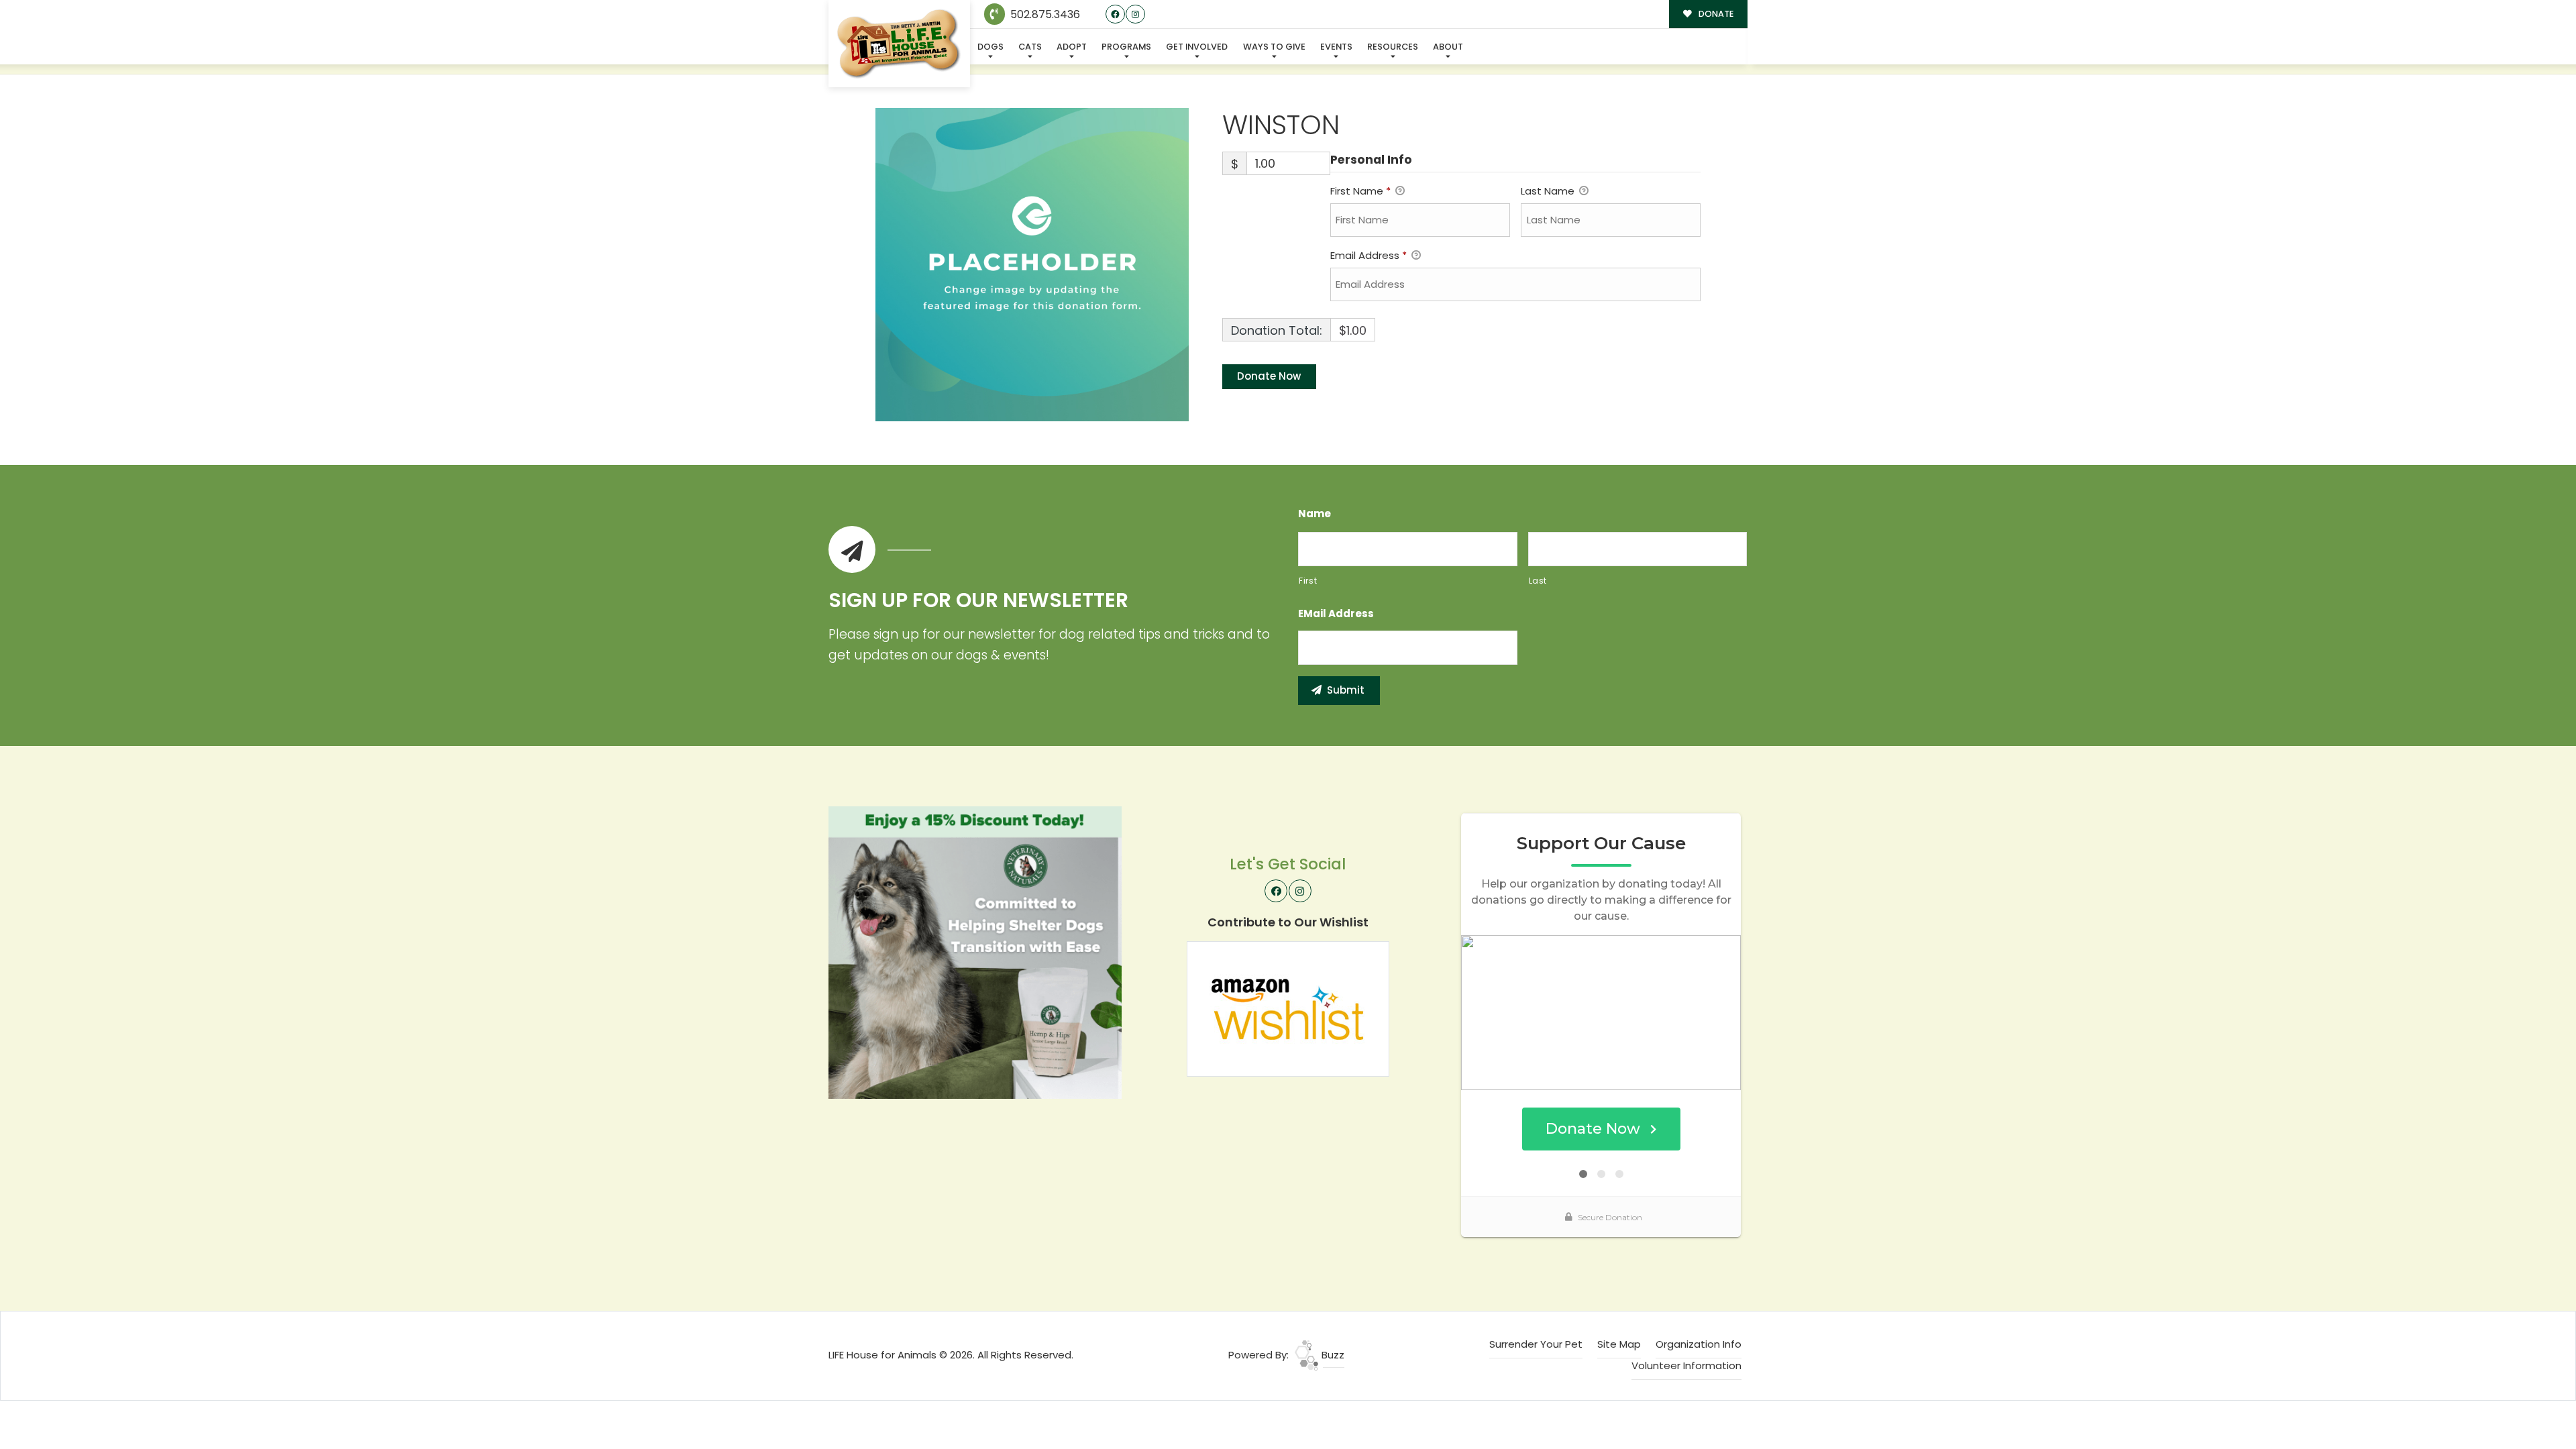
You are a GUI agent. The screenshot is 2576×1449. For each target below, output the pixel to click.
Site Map (1619, 1344)
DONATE (1715, 14)
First (1308, 581)
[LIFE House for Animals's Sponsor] (975, 952)
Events (1336, 47)
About (1448, 47)
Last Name (1549, 191)
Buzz (1332, 1355)
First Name (1360, 191)
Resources (1393, 47)
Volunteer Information (1686, 1365)
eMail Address (1336, 614)
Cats (1030, 47)
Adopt (1072, 47)
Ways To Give (1274, 47)
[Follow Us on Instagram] (1135, 14)
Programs (1126, 47)
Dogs (990, 47)
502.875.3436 (1044, 14)
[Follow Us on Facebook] (1115, 14)
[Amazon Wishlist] (1288, 1008)
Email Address (1368, 255)
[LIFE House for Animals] (899, 44)
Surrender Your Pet (1536, 1344)
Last (1538, 581)
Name (1314, 514)
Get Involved (1197, 47)
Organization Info (1699, 1344)
